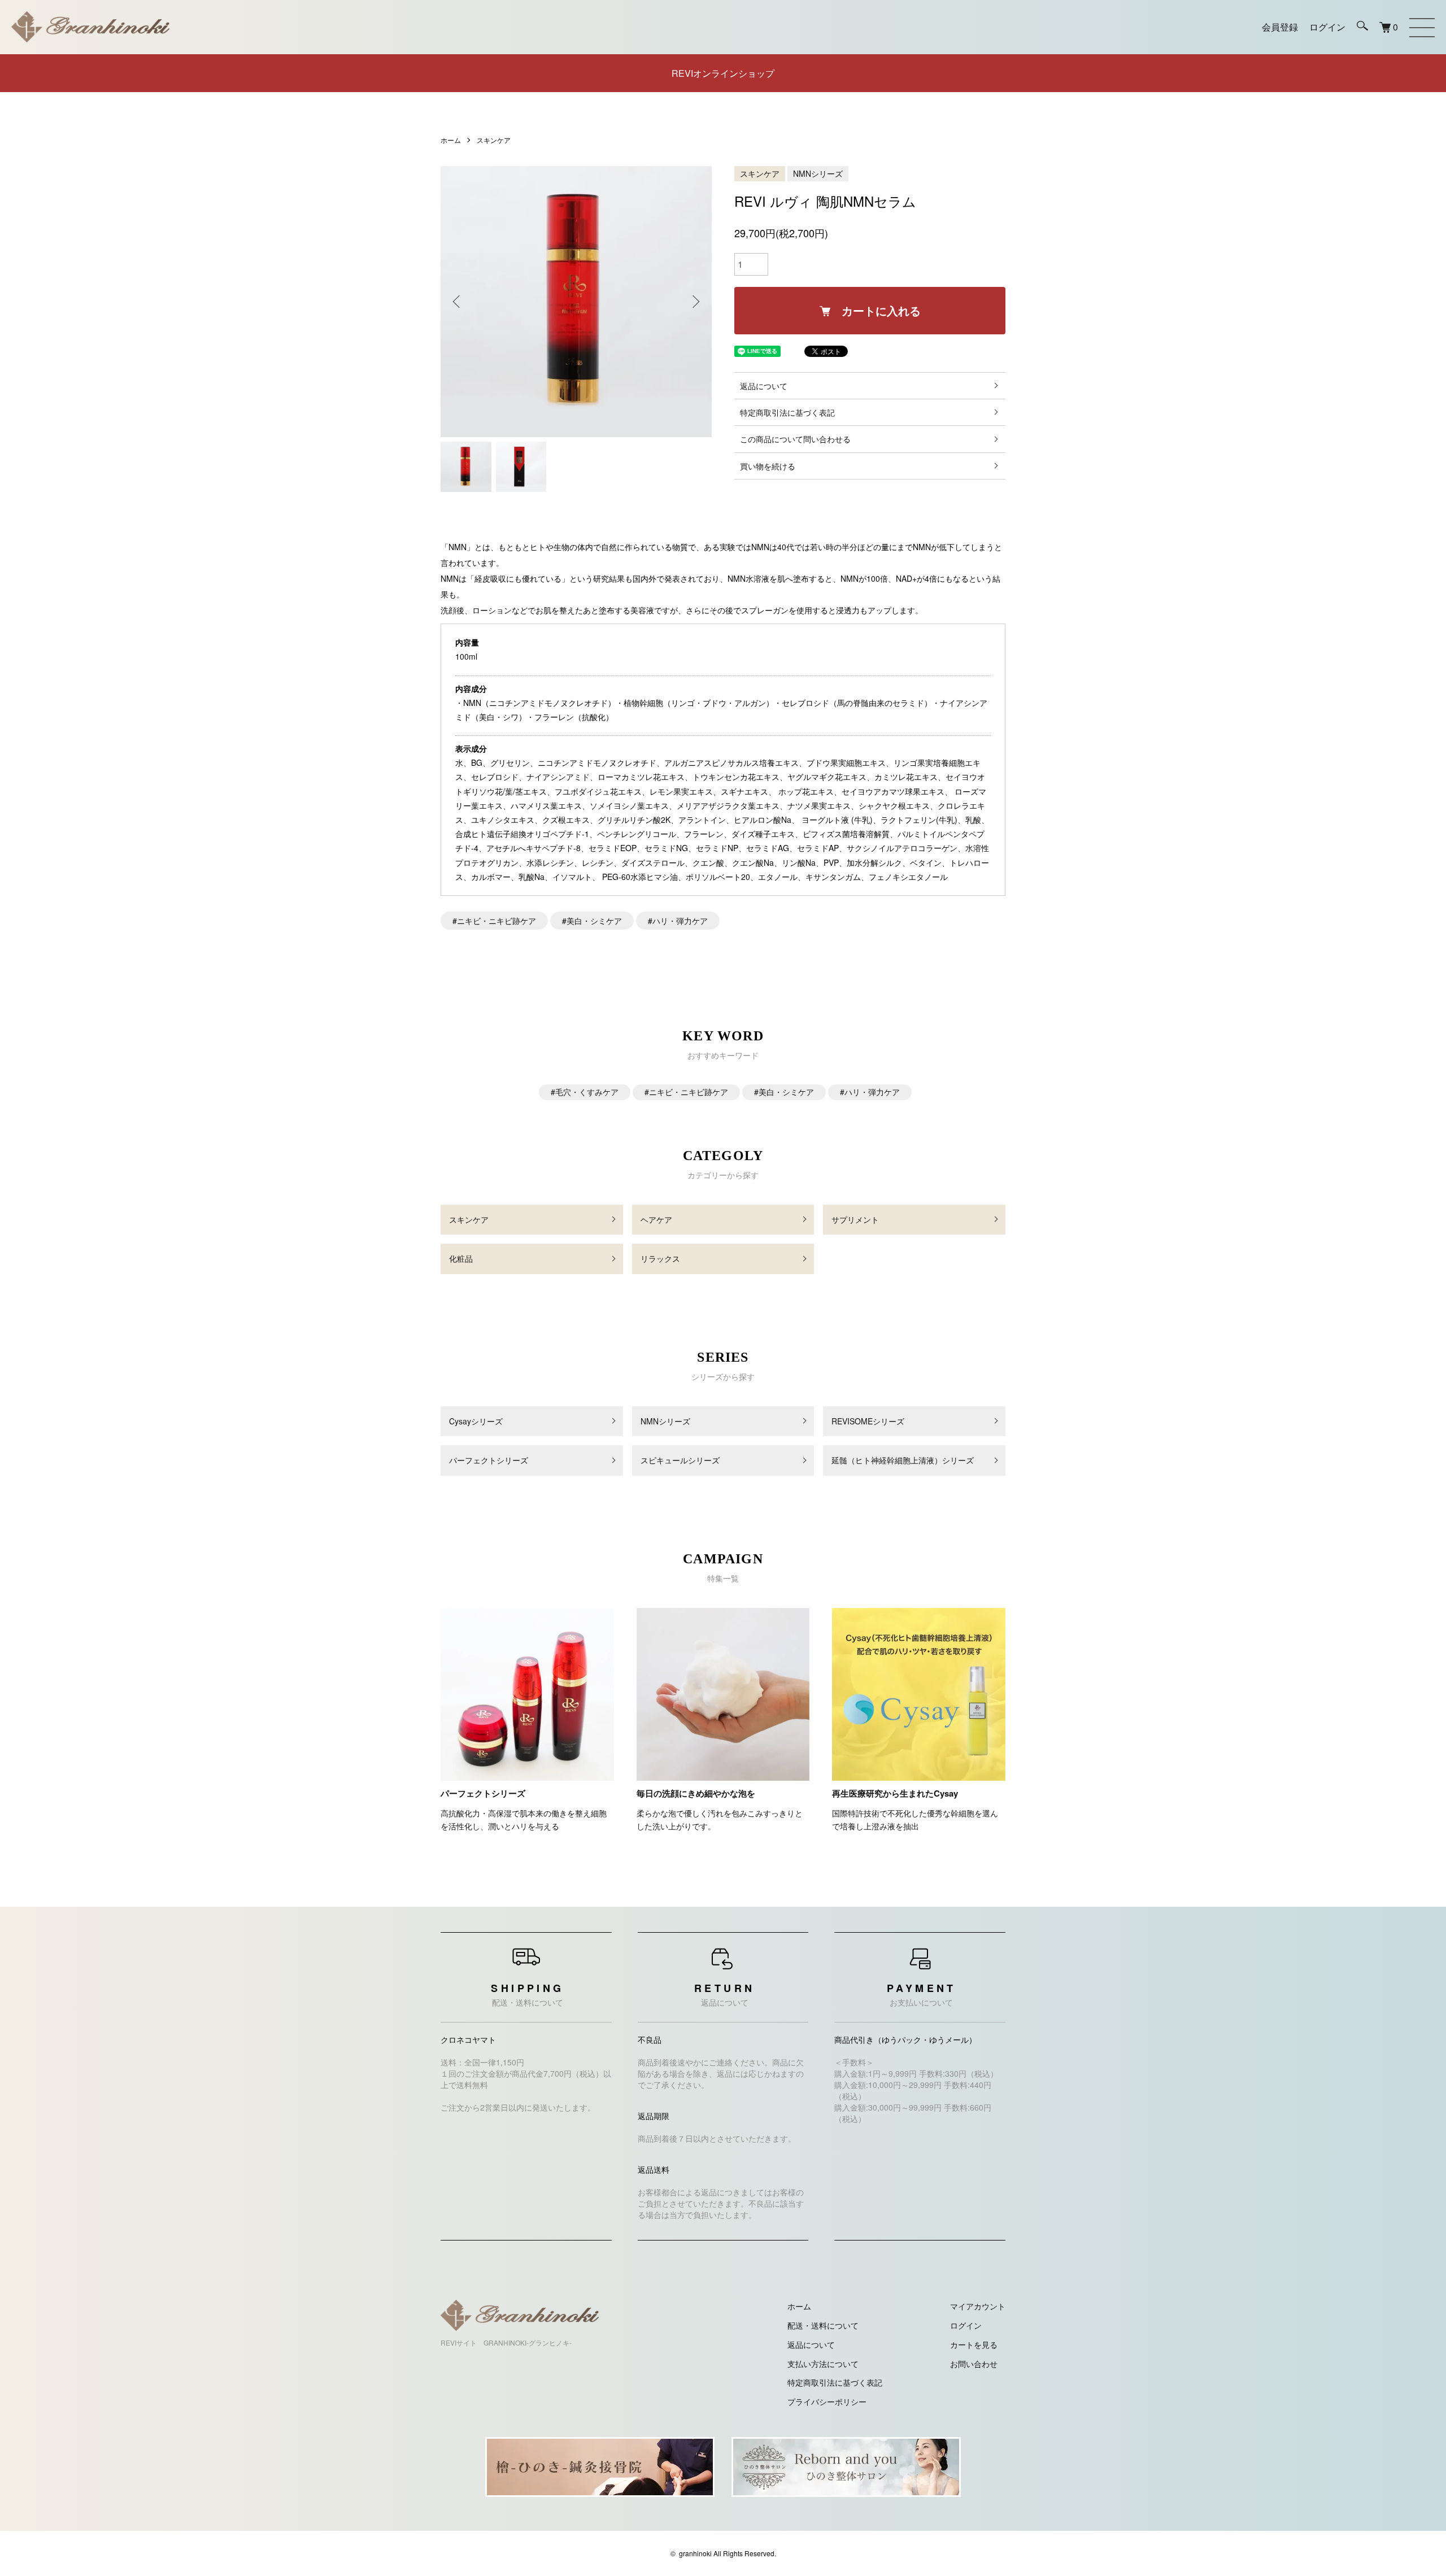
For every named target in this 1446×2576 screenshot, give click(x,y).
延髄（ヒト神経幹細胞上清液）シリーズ (903, 1460)
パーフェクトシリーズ (489, 1460)
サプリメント (855, 1219)
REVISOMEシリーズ (868, 1421)
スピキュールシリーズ (680, 1460)
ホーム (451, 140)
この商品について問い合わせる (795, 439)
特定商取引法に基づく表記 (787, 412)
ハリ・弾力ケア (680, 921)
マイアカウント (978, 2306)
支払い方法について (823, 2364)
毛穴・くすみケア (587, 1092)
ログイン (966, 2325)
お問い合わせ (974, 2364)
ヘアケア (656, 1219)
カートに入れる (881, 310)
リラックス (660, 1258)
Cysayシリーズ (476, 1421)
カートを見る (974, 2344)
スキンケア (494, 140)
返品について (764, 386)
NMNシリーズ (818, 173)
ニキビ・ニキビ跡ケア (496, 921)
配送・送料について (823, 2325)
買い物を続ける (768, 466)
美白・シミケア (594, 921)
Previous (458, 302)
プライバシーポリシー (827, 2401)
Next (695, 302)
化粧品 (461, 1258)
